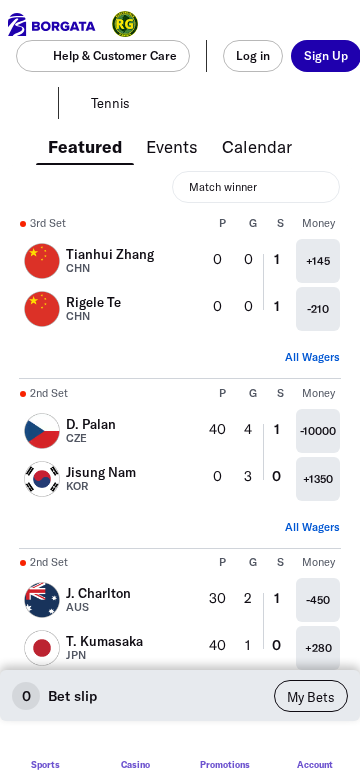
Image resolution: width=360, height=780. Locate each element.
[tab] (85, 145)
